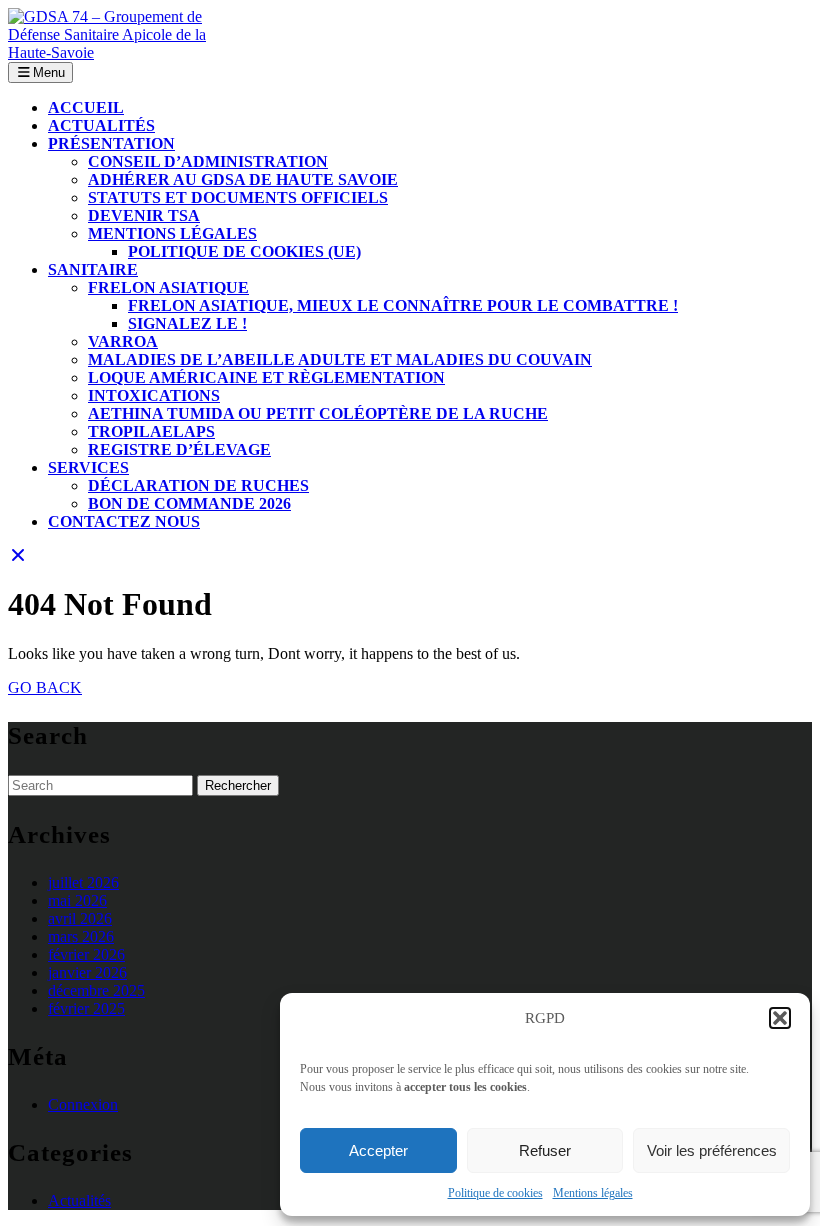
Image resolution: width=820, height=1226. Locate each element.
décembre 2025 (96, 990)
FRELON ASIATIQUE (168, 287)
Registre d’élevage (179, 449)
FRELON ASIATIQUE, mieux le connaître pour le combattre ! (403, 305)
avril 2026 (80, 918)
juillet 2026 (83, 882)
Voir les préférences (712, 1150)
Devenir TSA (144, 215)
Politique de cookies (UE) (244, 251)
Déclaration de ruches (198, 485)
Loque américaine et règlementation (266, 377)
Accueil (86, 107)
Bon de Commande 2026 (189, 503)
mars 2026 (81, 936)
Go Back (45, 687)
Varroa (123, 341)
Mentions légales (593, 1193)
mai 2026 (77, 900)
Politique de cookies (495, 1193)
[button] (780, 1018)
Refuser (545, 1150)
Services (88, 467)
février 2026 (86, 954)
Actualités (101, 125)
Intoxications (154, 395)
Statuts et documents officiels (238, 197)
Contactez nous (124, 521)
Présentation (111, 143)
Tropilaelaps (151, 431)
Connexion (83, 1104)
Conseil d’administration (208, 161)
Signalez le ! (187, 323)
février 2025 (86, 1008)
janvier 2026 (87, 972)
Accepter (378, 1150)
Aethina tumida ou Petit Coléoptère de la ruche (318, 413)
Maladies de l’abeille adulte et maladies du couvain (340, 359)
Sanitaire (93, 269)
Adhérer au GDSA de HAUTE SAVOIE (243, 179)
